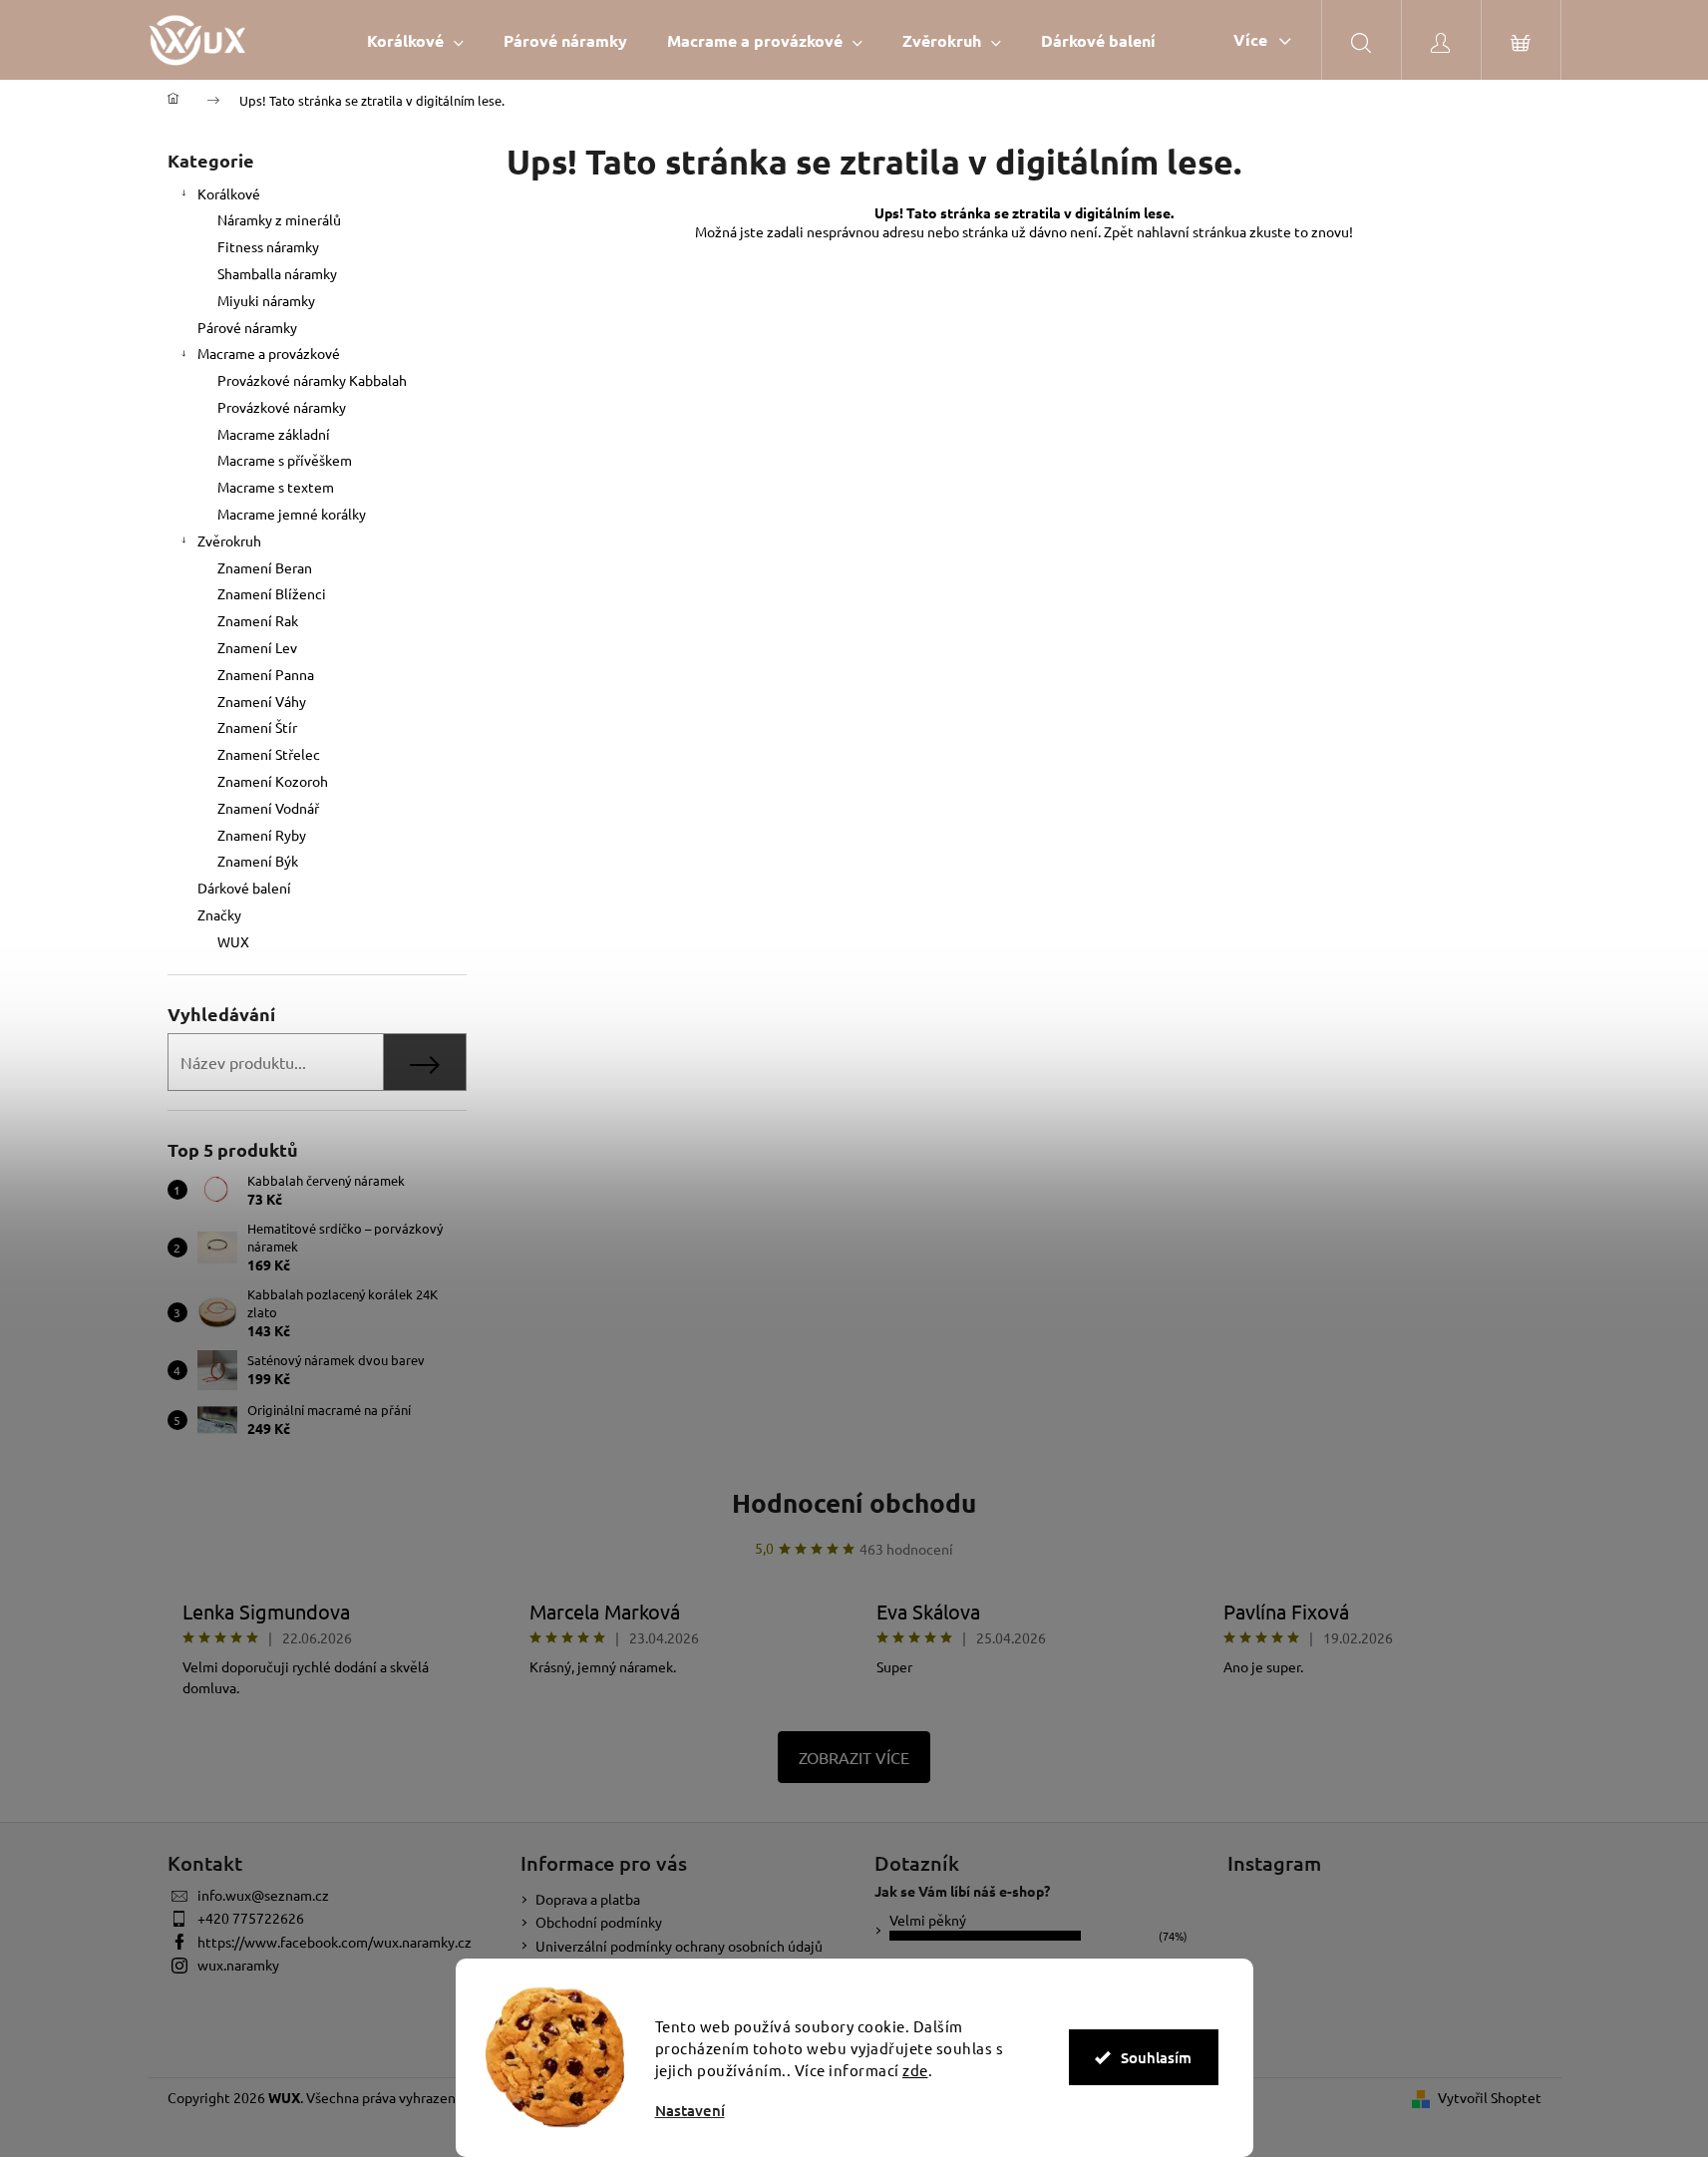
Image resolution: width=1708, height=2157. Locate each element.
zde (915, 2070)
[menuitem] (415, 40)
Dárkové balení (244, 888)
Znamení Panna (266, 674)
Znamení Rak (258, 620)
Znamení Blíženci (272, 593)
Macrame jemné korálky (292, 514)
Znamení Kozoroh (273, 781)
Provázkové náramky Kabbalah (312, 380)
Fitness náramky (268, 246)
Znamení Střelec (269, 754)
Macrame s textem (276, 487)
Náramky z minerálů (279, 219)
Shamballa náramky (277, 273)
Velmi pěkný (928, 1920)
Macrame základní (274, 434)
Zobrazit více (854, 1757)
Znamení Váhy (262, 701)
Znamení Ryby (262, 835)
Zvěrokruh (229, 540)
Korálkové (229, 193)
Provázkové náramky (282, 407)
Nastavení (690, 2111)
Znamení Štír (257, 727)
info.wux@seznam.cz (263, 1895)
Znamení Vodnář (268, 808)
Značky (219, 914)
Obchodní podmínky (599, 1922)
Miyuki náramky (266, 300)
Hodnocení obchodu (854, 1502)
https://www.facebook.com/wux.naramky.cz (335, 1942)
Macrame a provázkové (269, 353)
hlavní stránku (1196, 231)
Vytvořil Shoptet (1490, 2097)
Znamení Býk (258, 861)
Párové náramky (247, 327)
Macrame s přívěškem (285, 460)
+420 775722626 (251, 1918)
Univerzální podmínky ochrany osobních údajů (679, 1946)
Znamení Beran (265, 567)
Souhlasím (1156, 2057)
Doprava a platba (588, 1899)
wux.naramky (238, 1965)
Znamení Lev (257, 647)
